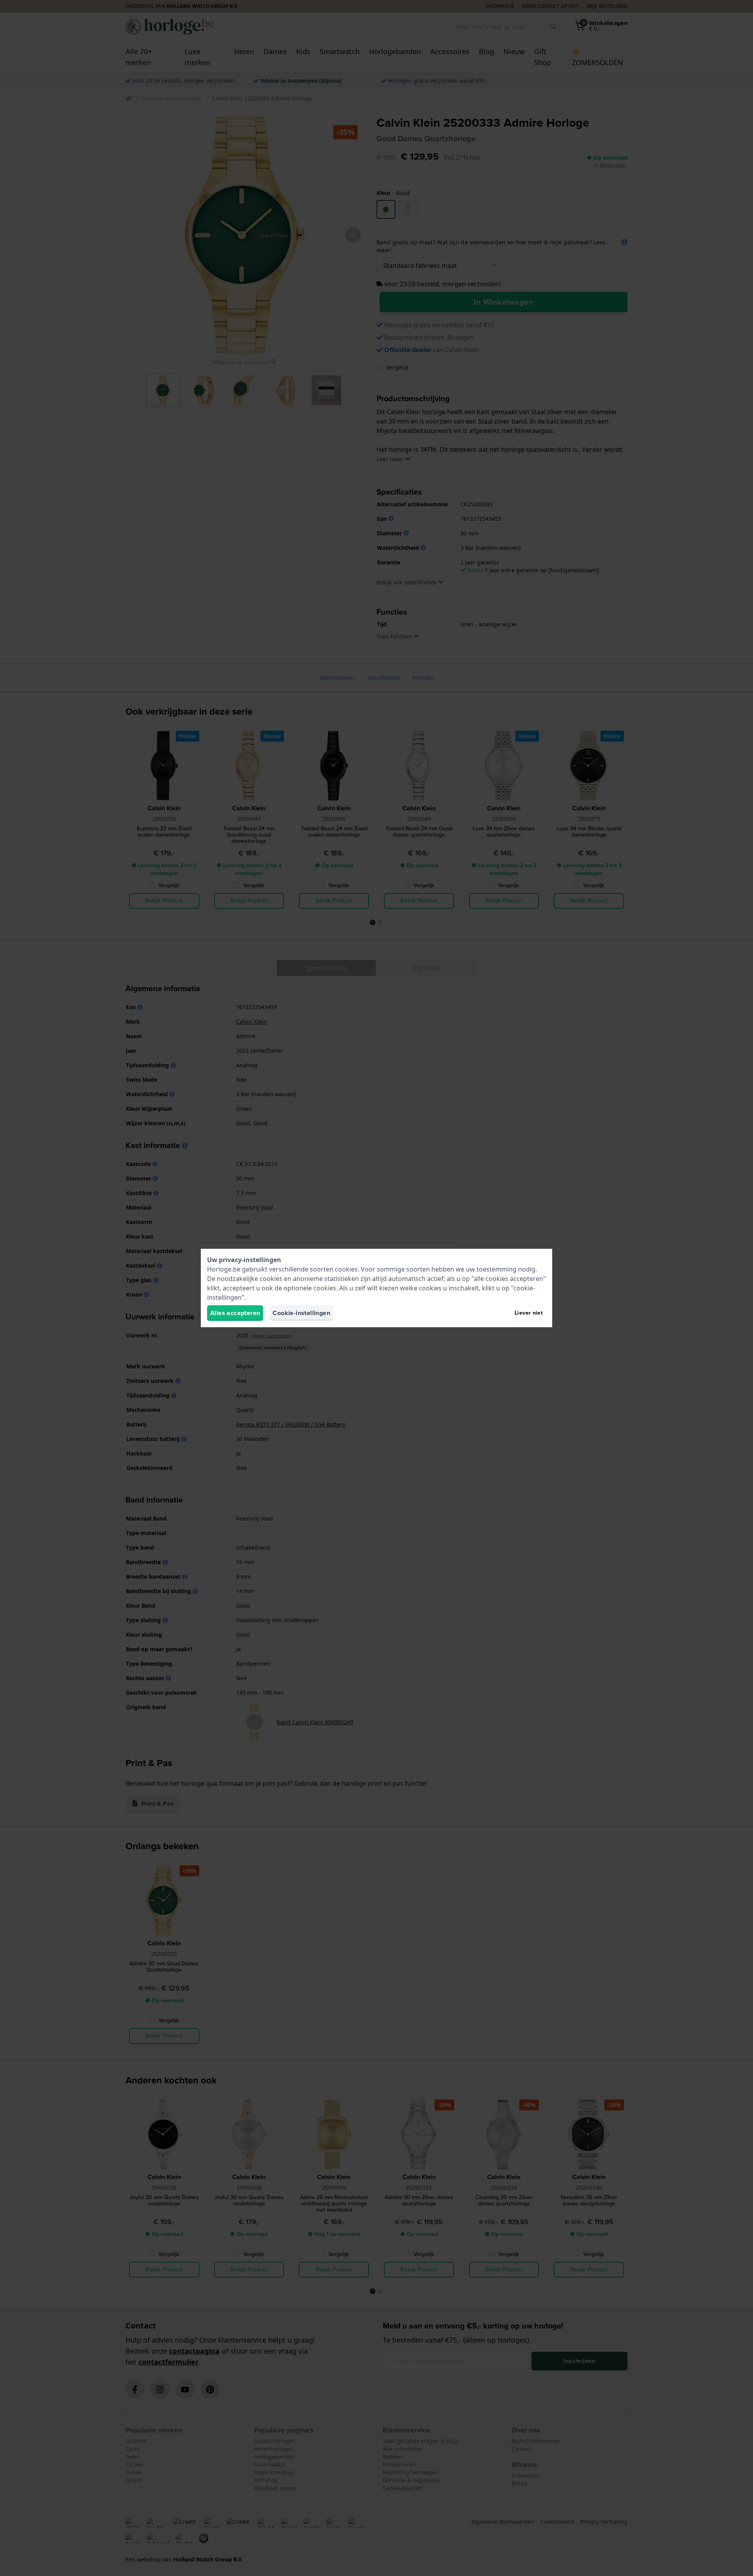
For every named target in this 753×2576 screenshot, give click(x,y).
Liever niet (529, 1313)
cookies (346, 1269)
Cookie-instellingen (301, 1313)
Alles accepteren (235, 1313)
